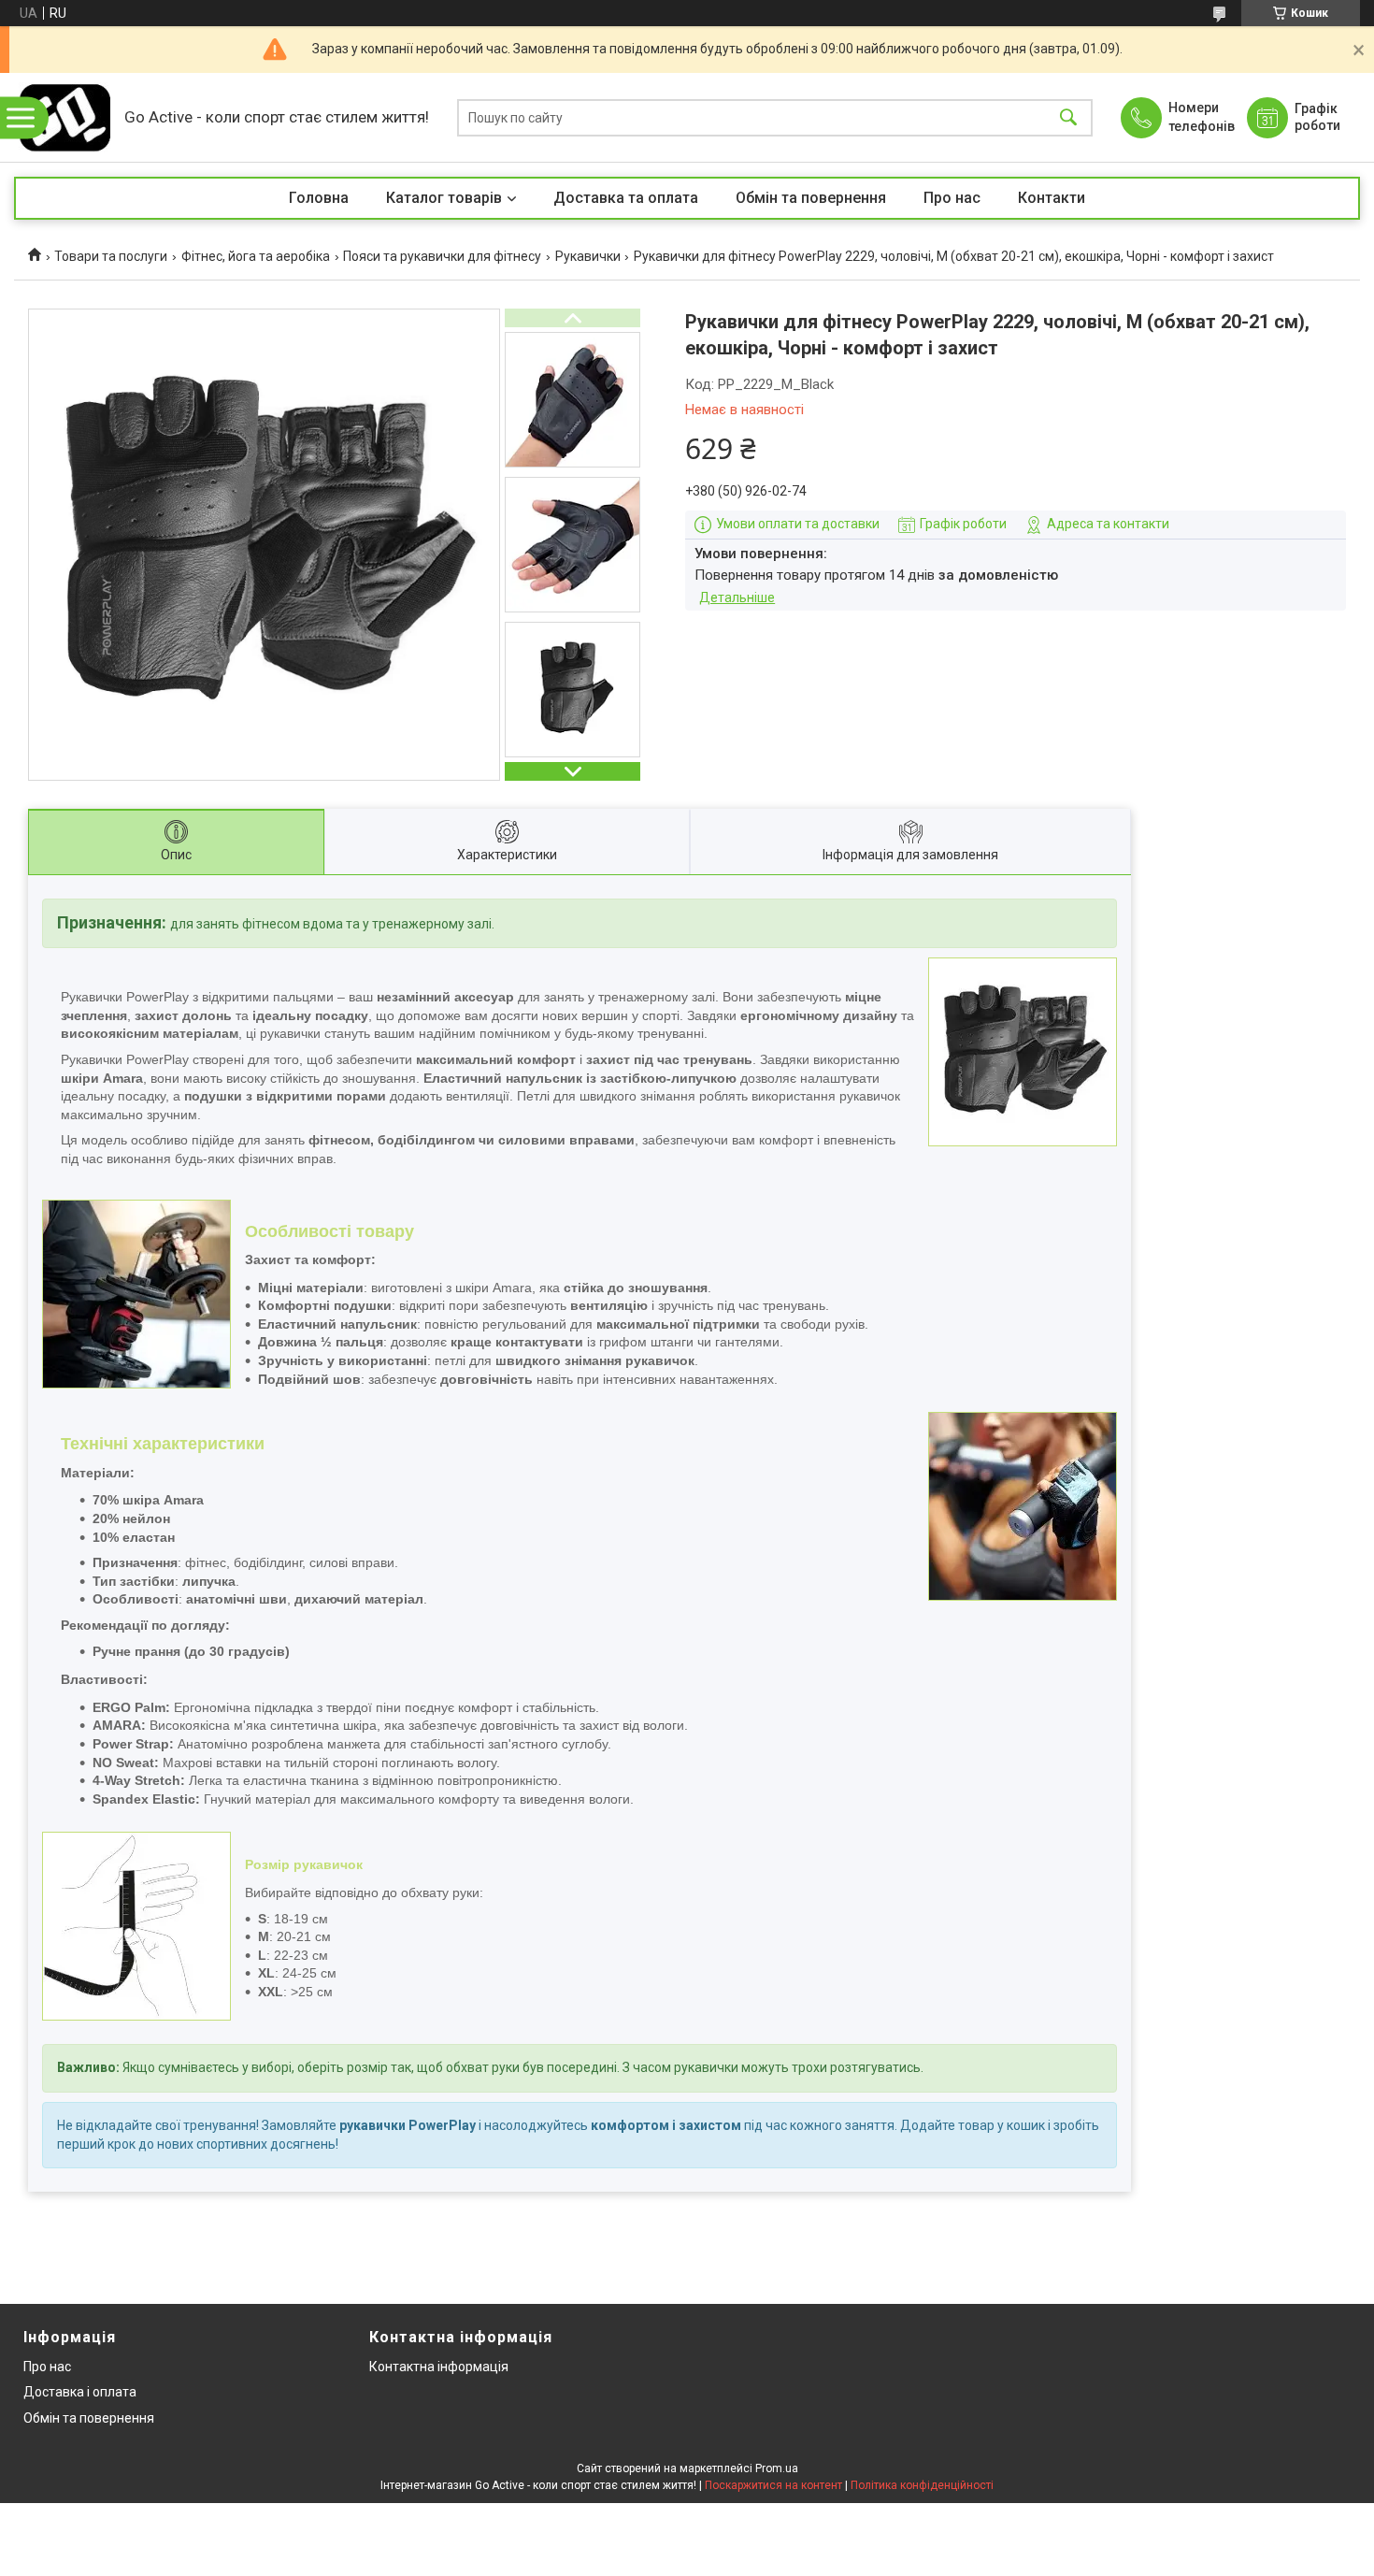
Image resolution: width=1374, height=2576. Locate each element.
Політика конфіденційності (922, 2485)
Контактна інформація (439, 2367)
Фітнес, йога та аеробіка (256, 256)
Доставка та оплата (626, 198)
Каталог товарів (444, 198)
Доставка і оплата (80, 2392)
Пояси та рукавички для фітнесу (442, 256)
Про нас (952, 198)
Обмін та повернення (811, 198)
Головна (319, 198)
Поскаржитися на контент (773, 2485)
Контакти (1052, 198)
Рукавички (588, 256)
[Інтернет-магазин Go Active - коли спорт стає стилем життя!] (64, 117)
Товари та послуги (111, 256)
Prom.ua (777, 2468)
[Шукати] (1068, 117)
